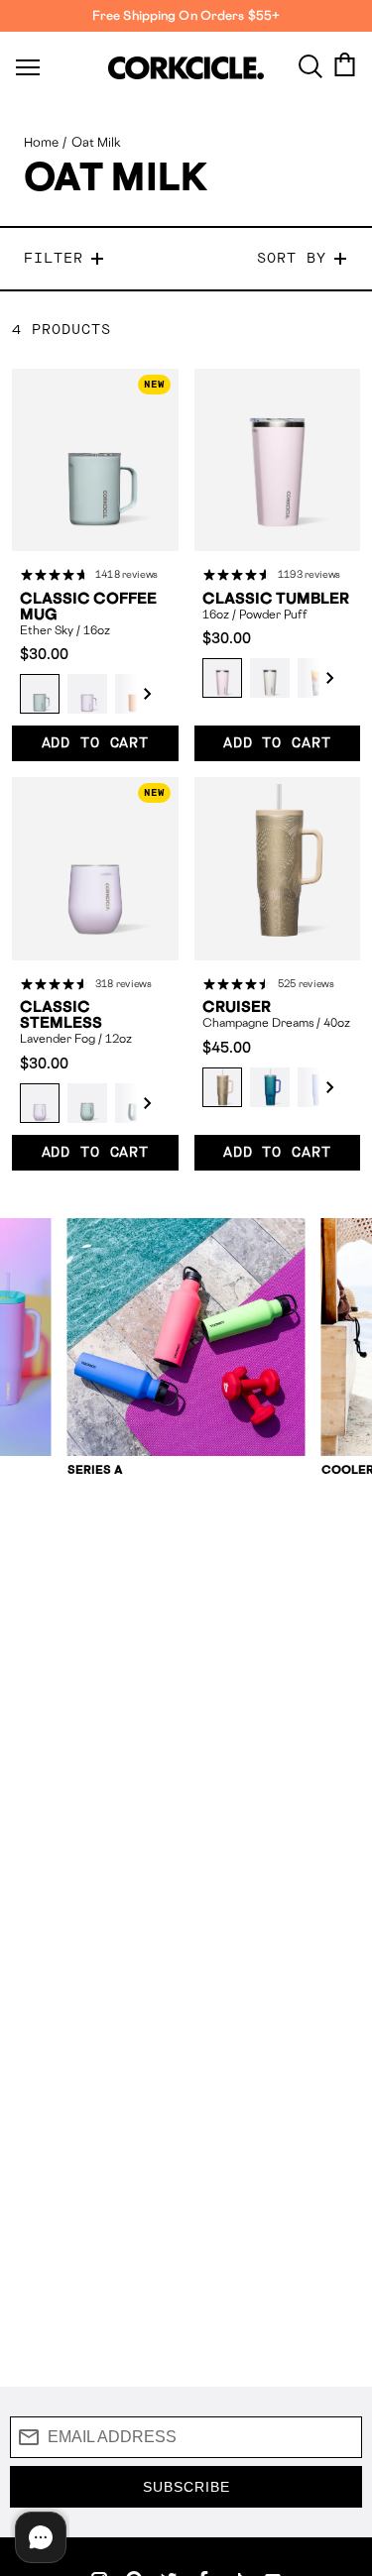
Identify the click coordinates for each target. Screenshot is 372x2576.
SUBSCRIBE (186, 2487)
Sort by (292, 259)
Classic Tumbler (276, 599)
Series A (96, 1469)
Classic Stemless (61, 1015)
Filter (54, 259)
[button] (137, 694)
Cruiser (237, 1007)
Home (41, 142)
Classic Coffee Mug (88, 607)
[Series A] (186, 1337)
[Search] (310, 64)
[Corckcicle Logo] (186, 68)
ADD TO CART (95, 743)
